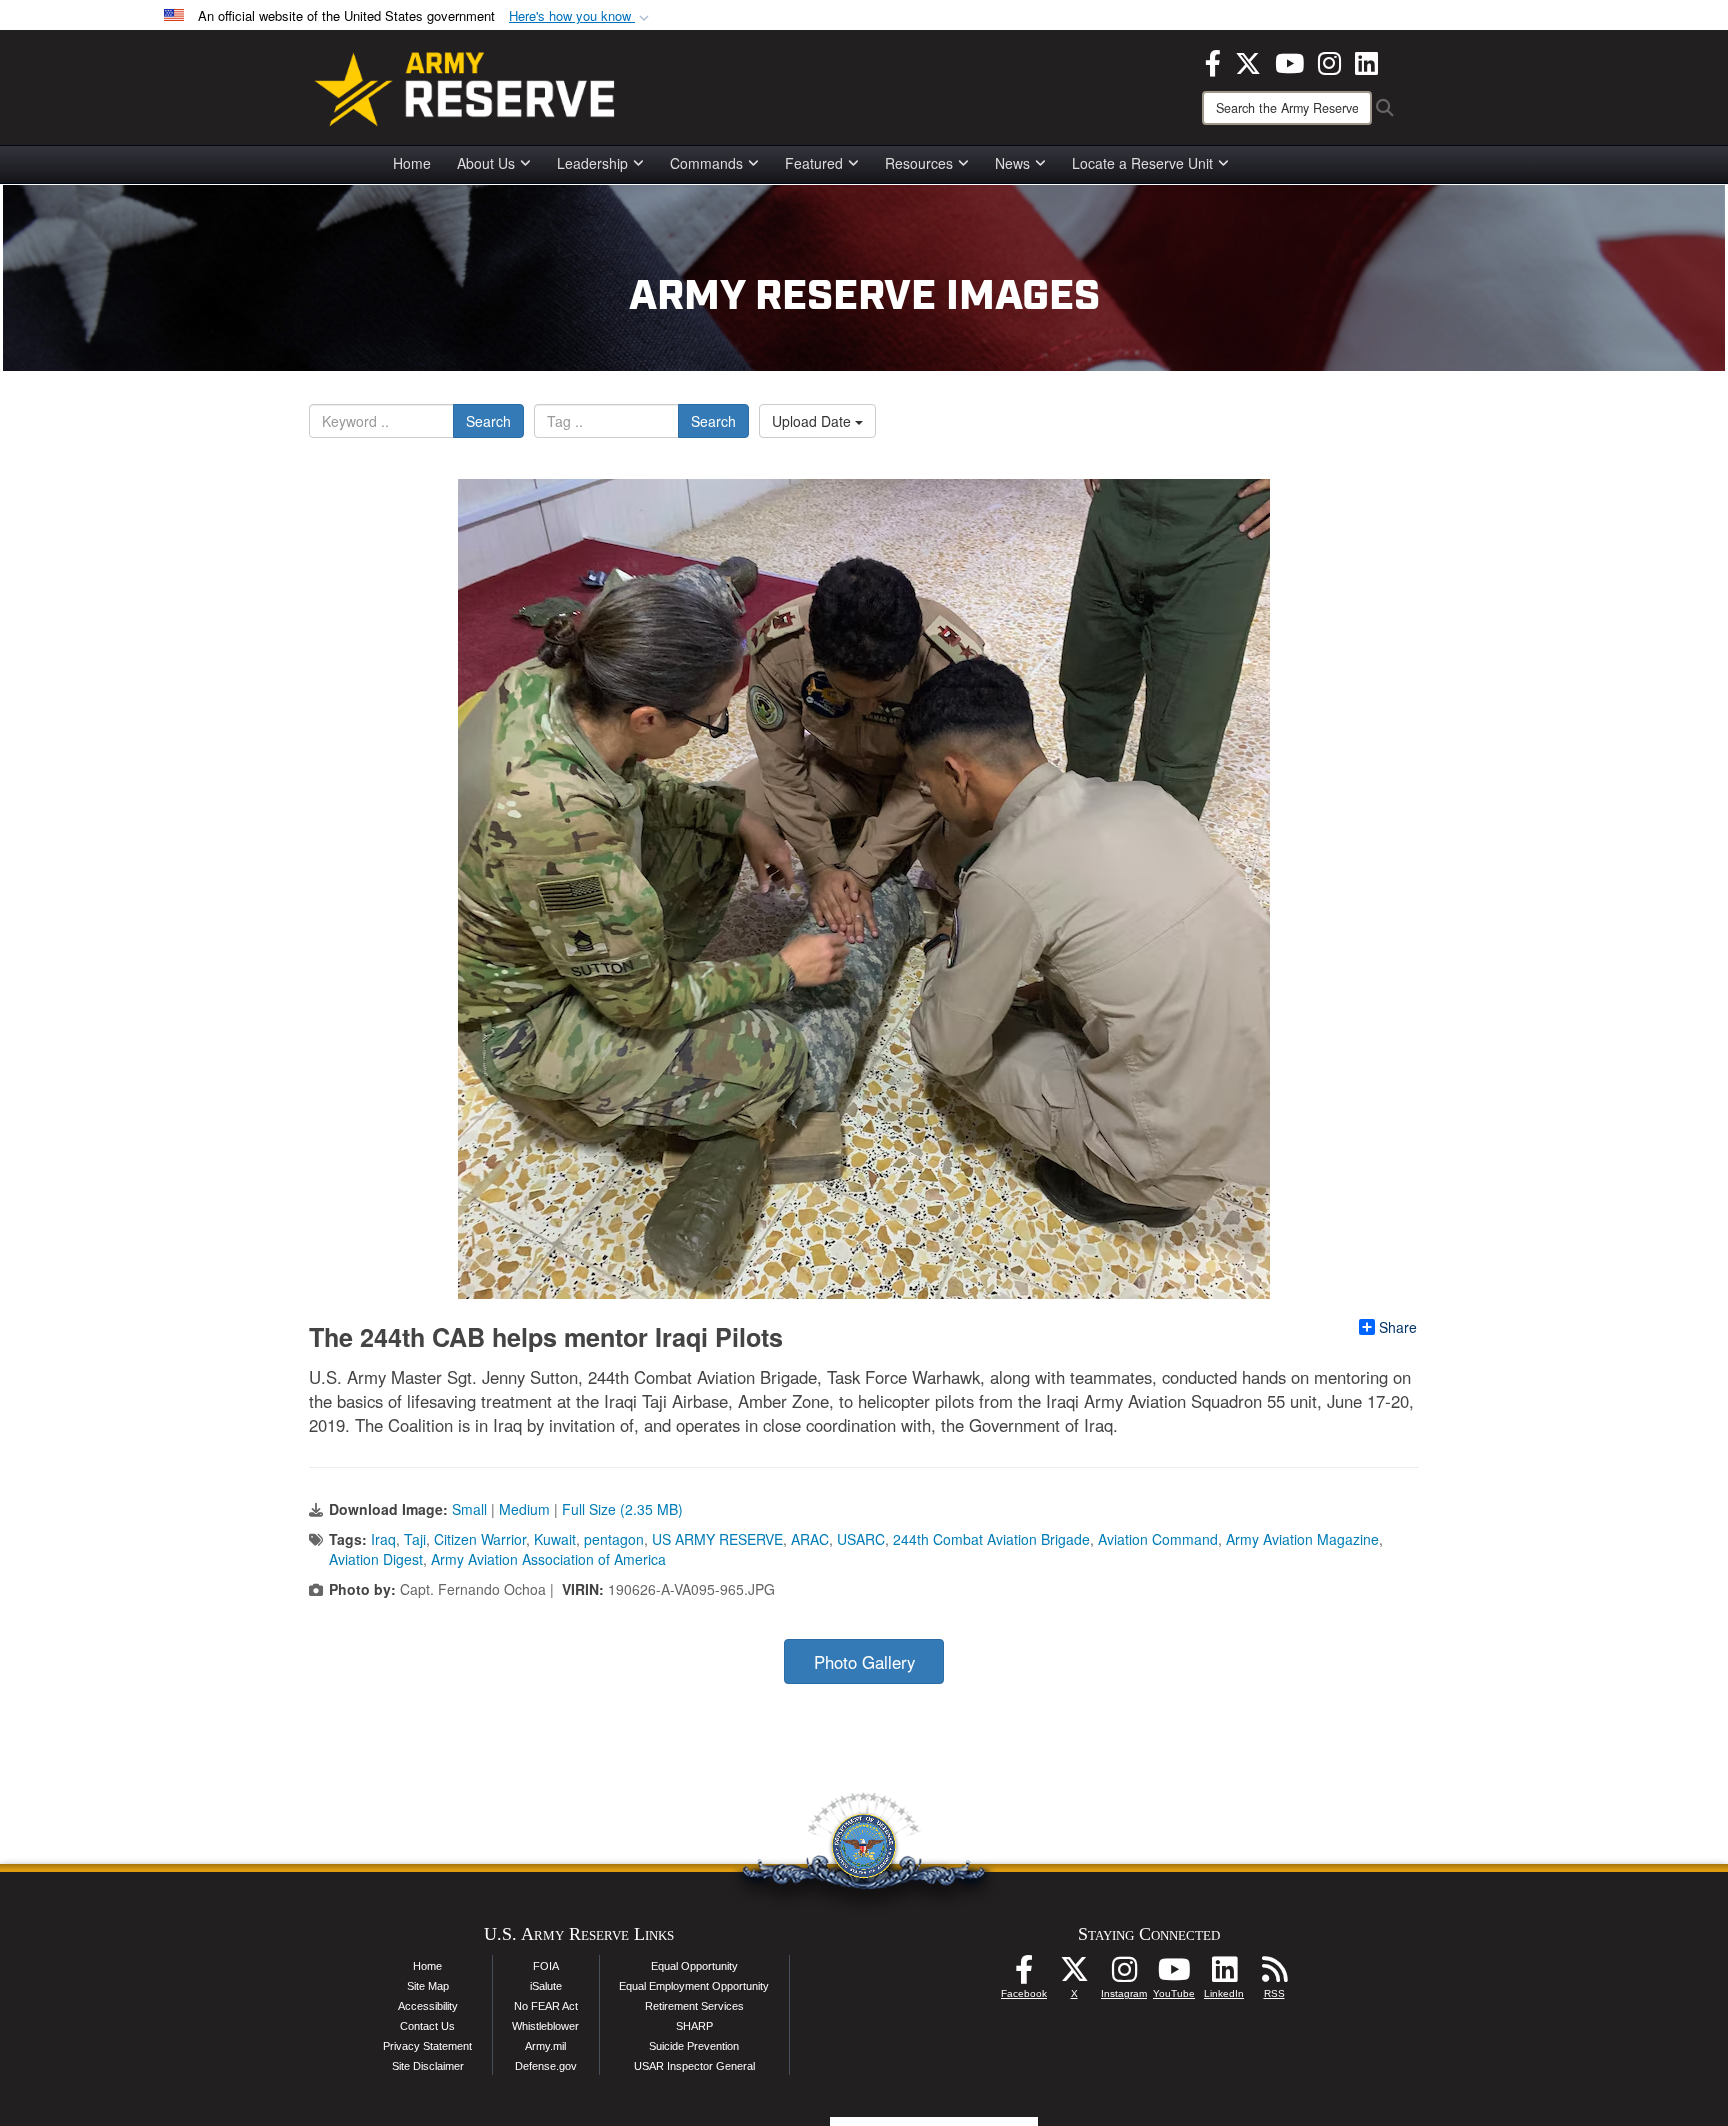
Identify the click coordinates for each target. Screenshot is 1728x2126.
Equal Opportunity (694, 1966)
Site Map (428, 1986)
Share (1398, 1327)
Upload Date (813, 421)
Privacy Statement (427, 2046)
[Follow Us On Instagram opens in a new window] (1124, 1975)
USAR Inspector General (694, 2066)
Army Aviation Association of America (548, 1559)
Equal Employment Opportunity (694, 1986)
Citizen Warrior (480, 1539)
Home (412, 163)
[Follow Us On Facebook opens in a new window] (1024, 1975)
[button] (581, 16)
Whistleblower (545, 2026)
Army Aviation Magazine (1302, 1539)
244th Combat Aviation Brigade (991, 1539)
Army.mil (545, 2046)
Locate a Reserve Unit (1142, 163)
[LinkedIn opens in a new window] (1366, 61)
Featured (814, 163)
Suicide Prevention (694, 2046)
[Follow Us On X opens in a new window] (1074, 1975)
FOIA (546, 1966)
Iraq (383, 1539)
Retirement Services (694, 2006)
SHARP (694, 2026)
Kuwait (555, 1539)
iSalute (546, 1986)
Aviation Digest (376, 1559)
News (1012, 163)
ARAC (810, 1539)
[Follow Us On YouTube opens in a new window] (1174, 1975)
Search (488, 421)
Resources (919, 163)
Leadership (592, 163)
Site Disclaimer (428, 2066)
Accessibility (428, 2006)
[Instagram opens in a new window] (1329, 61)
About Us (486, 163)
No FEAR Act (546, 2006)
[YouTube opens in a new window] (1289, 61)
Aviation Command (1158, 1539)
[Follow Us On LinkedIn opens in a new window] (1224, 1975)
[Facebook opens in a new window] (1213, 61)
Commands (706, 163)
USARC (861, 1539)
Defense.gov (546, 2066)
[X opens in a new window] (1248, 61)
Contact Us (427, 2026)
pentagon (614, 1539)
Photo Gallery (864, 1662)
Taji (415, 1539)
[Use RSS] (1274, 1975)
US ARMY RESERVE (717, 1539)
